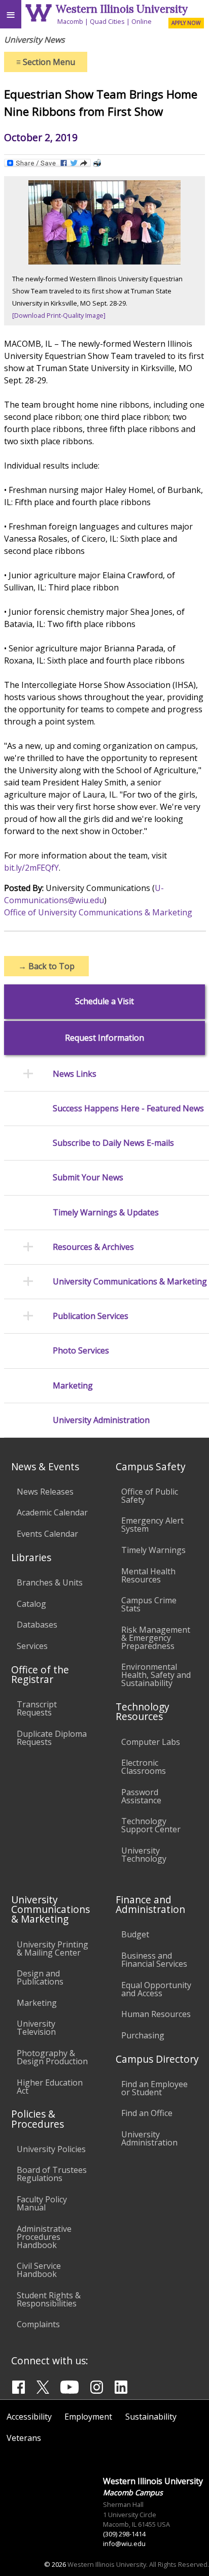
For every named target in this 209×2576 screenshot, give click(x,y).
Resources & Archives (93, 1247)
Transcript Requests (37, 1708)
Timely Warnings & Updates (106, 1213)
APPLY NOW (186, 23)
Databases (37, 1625)
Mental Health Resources (148, 1575)
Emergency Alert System (152, 1525)
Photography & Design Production (52, 2057)
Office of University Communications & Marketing (98, 912)
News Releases (45, 1492)
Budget (135, 1934)
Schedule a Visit (104, 1001)
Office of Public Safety (150, 1496)
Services (32, 1646)
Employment (88, 2417)
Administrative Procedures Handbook (44, 2237)
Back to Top (46, 966)
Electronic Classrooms (144, 1767)
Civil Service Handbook (39, 2270)
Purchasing (143, 2035)
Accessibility (29, 2417)
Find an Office (147, 2113)
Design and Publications (40, 1977)
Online (142, 21)
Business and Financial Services (154, 1960)
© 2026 (55, 2564)
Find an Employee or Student (154, 2088)
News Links (75, 1074)
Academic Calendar (52, 1512)
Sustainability (151, 2417)
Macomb (70, 21)
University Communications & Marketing (130, 1282)
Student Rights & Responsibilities (49, 2299)
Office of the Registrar (40, 1674)
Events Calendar (47, 1534)
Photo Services (81, 1351)
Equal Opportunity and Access (156, 1989)
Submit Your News (88, 1178)
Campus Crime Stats (149, 1604)
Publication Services (91, 1316)
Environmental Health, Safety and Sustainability (156, 1675)
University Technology (144, 1855)
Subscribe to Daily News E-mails (113, 1143)
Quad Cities (107, 21)
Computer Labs (151, 1742)
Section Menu (46, 62)
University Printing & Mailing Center (53, 1948)
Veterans (24, 2438)
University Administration (101, 1420)
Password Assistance (141, 1796)
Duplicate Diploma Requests (52, 1738)
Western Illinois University (122, 9)
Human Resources (156, 2014)
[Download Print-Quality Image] (59, 315)
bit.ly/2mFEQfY (31, 868)
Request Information (104, 1038)
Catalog (31, 1604)
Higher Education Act (50, 2087)
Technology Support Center (151, 1825)
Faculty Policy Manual (42, 2203)
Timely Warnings (153, 1550)
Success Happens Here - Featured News (128, 1109)
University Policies (51, 2149)
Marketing (73, 1386)
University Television (36, 2028)
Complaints (38, 2324)
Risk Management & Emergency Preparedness (156, 1638)
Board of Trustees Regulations (52, 2174)
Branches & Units (50, 1582)
